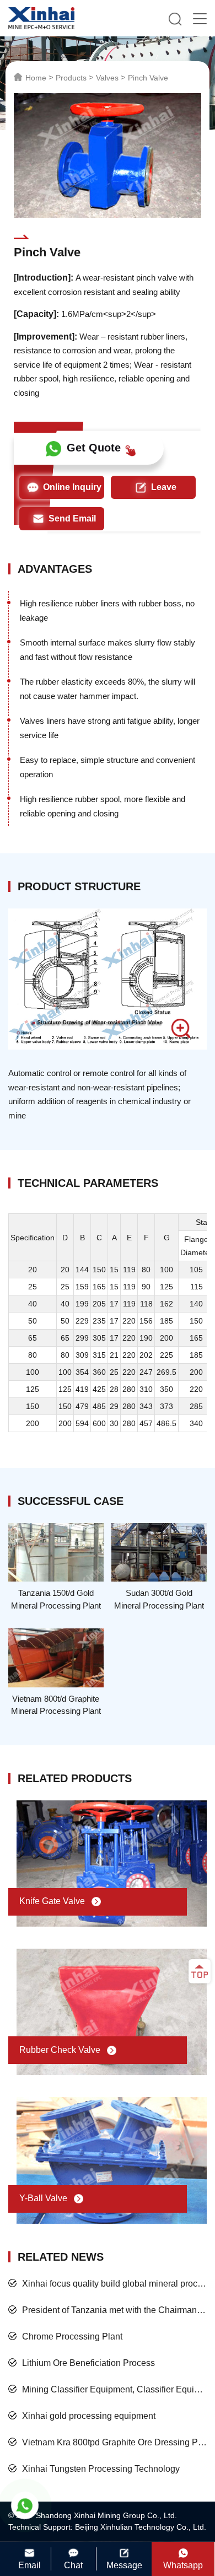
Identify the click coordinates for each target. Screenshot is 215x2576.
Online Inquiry (72, 487)
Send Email (72, 518)
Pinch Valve (148, 78)
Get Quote (94, 448)
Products (71, 78)
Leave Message (155, 491)
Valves (107, 78)
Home (36, 78)
